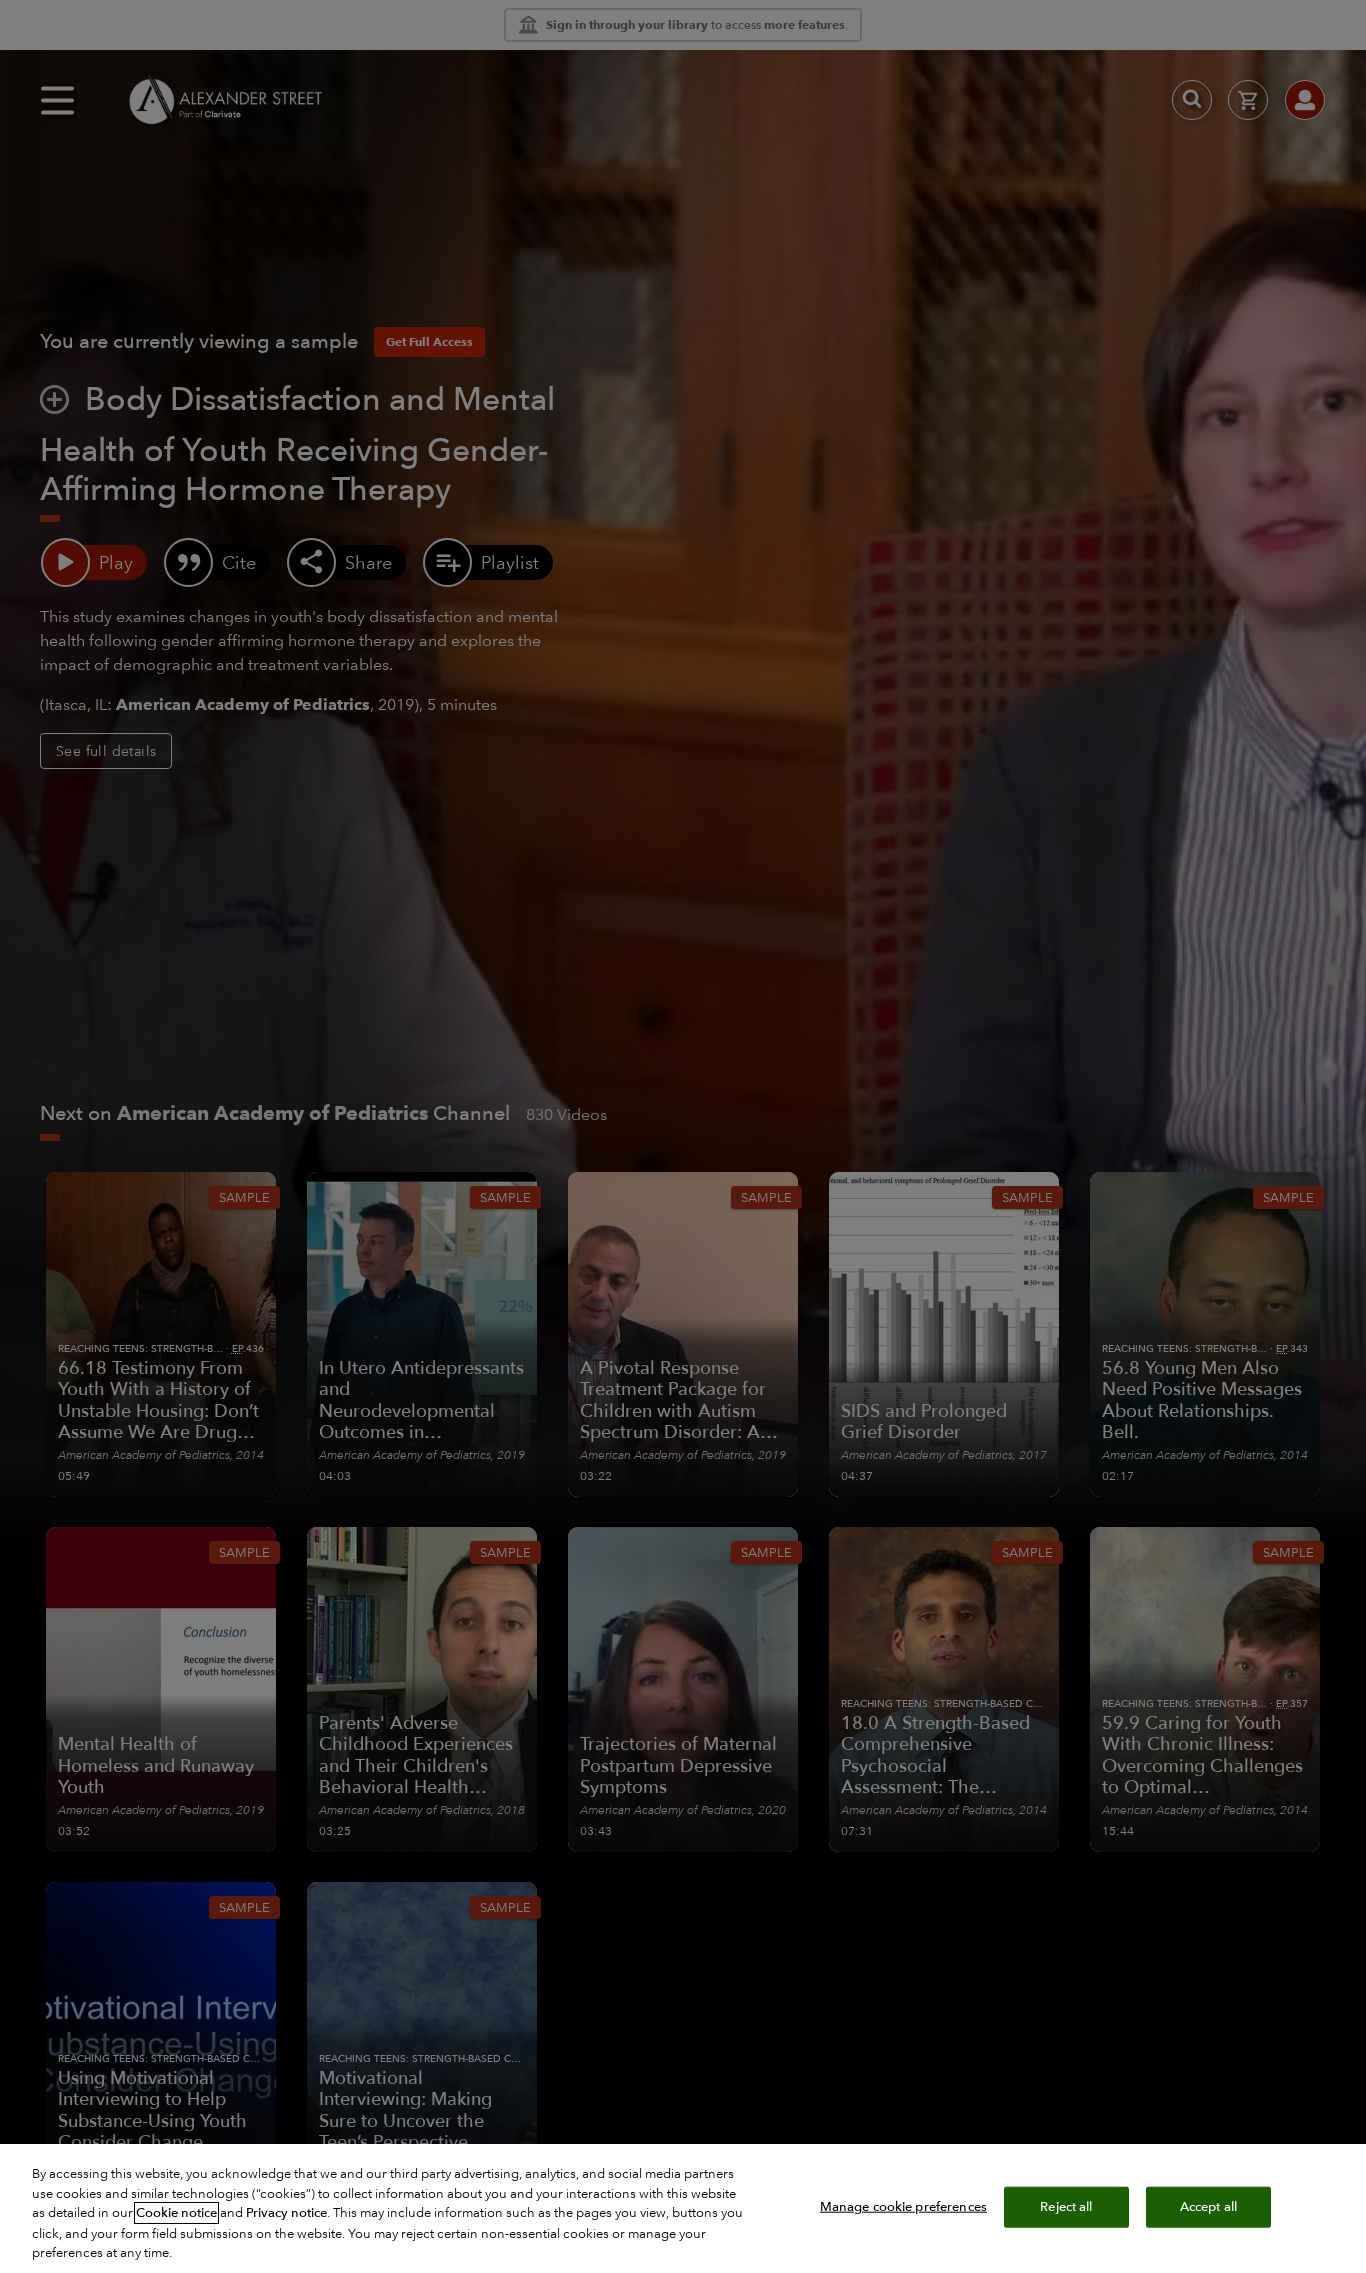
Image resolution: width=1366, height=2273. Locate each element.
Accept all (1208, 2206)
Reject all (1066, 2206)
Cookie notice (176, 2213)
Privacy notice (286, 2213)
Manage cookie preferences (903, 2206)
